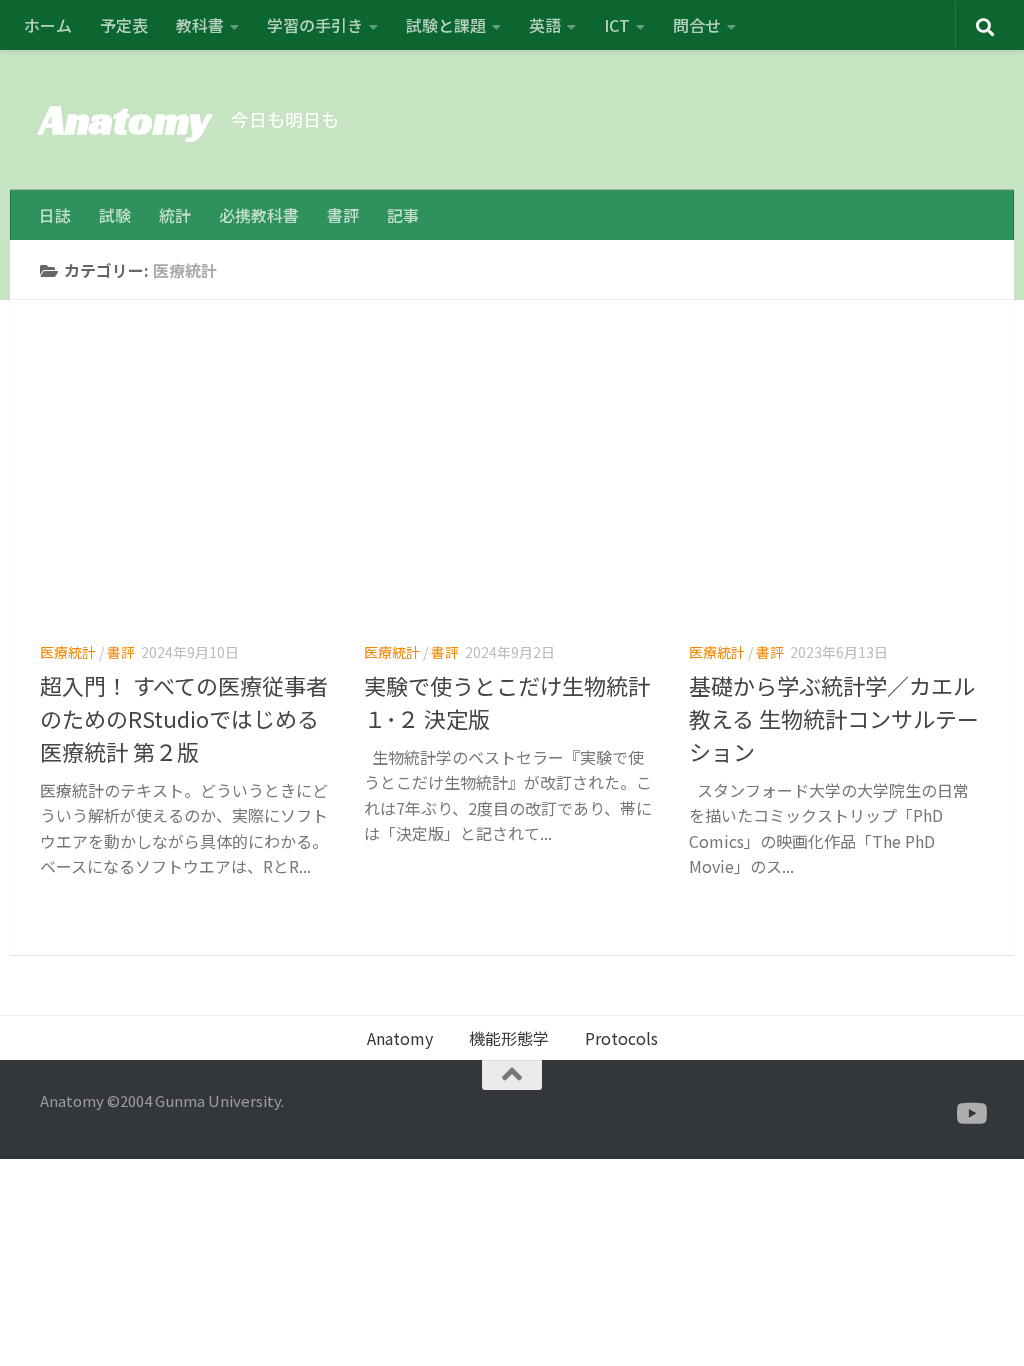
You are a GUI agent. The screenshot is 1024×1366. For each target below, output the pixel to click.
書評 (343, 215)
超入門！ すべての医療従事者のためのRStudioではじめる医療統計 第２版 (184, 718)
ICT (617, 25)
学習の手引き (315, 25)
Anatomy (125, 119)
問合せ (697, 25)
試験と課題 (446, 25)
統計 (175, 215)
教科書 (200, 25)
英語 (545, 25)
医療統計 (68, 652)
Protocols (621, 1038)
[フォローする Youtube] (970, 1114)
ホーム (48, 25)
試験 (115, 215)
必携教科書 (259, 215)
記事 (403, 215)
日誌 (55, 215)
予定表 (124, 25)
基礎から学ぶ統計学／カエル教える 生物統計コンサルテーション (834, 718)
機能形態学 (509, 1038)
